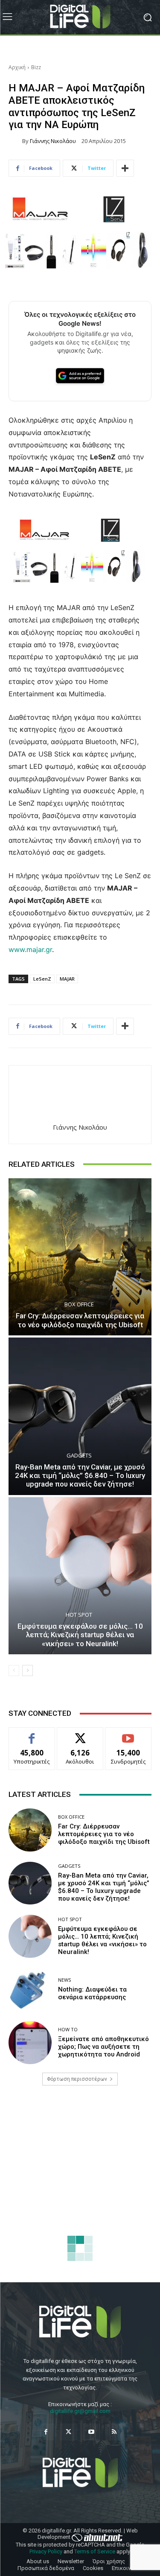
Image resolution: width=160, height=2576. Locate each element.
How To (68, 2029)
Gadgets (79, 1456)
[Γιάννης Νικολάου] (15, 141)
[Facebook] (46, 2432)
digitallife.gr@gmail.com (80, 2411)
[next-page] (28, 1671)
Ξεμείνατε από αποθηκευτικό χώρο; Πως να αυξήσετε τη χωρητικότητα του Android (103, 2047)
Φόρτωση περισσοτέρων (77, 2079)
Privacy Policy (46, 2551)
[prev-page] (14, 1671)
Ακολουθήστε (80, 1734)
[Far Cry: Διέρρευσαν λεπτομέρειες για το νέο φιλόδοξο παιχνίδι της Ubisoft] (80, 1257)
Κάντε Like (32, 1734)
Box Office (79, 1304)
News (64, 1980)
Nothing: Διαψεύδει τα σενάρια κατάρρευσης (92, 1993)
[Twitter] (68, 2432)
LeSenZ (42, 979)
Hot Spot (79, 1615)
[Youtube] (92, 2432)
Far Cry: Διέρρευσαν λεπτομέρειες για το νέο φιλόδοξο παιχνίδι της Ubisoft (80, 1320)
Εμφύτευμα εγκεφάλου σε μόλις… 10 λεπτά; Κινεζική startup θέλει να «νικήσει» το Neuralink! (80, 1635)
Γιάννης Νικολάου (53, 141)
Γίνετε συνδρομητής (128, 1737)
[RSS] (114, 2432)
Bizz (36, 67)
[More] (125, 168)
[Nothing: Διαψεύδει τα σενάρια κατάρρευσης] (30, 1990)
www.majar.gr (30, 949)
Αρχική (17, 67)
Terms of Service (95, 2551)
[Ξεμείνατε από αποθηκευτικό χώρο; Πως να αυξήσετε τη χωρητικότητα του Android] (30, 2043)
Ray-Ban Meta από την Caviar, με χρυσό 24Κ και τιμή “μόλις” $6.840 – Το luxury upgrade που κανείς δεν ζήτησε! (80, 1476)
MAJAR (67, 979)
